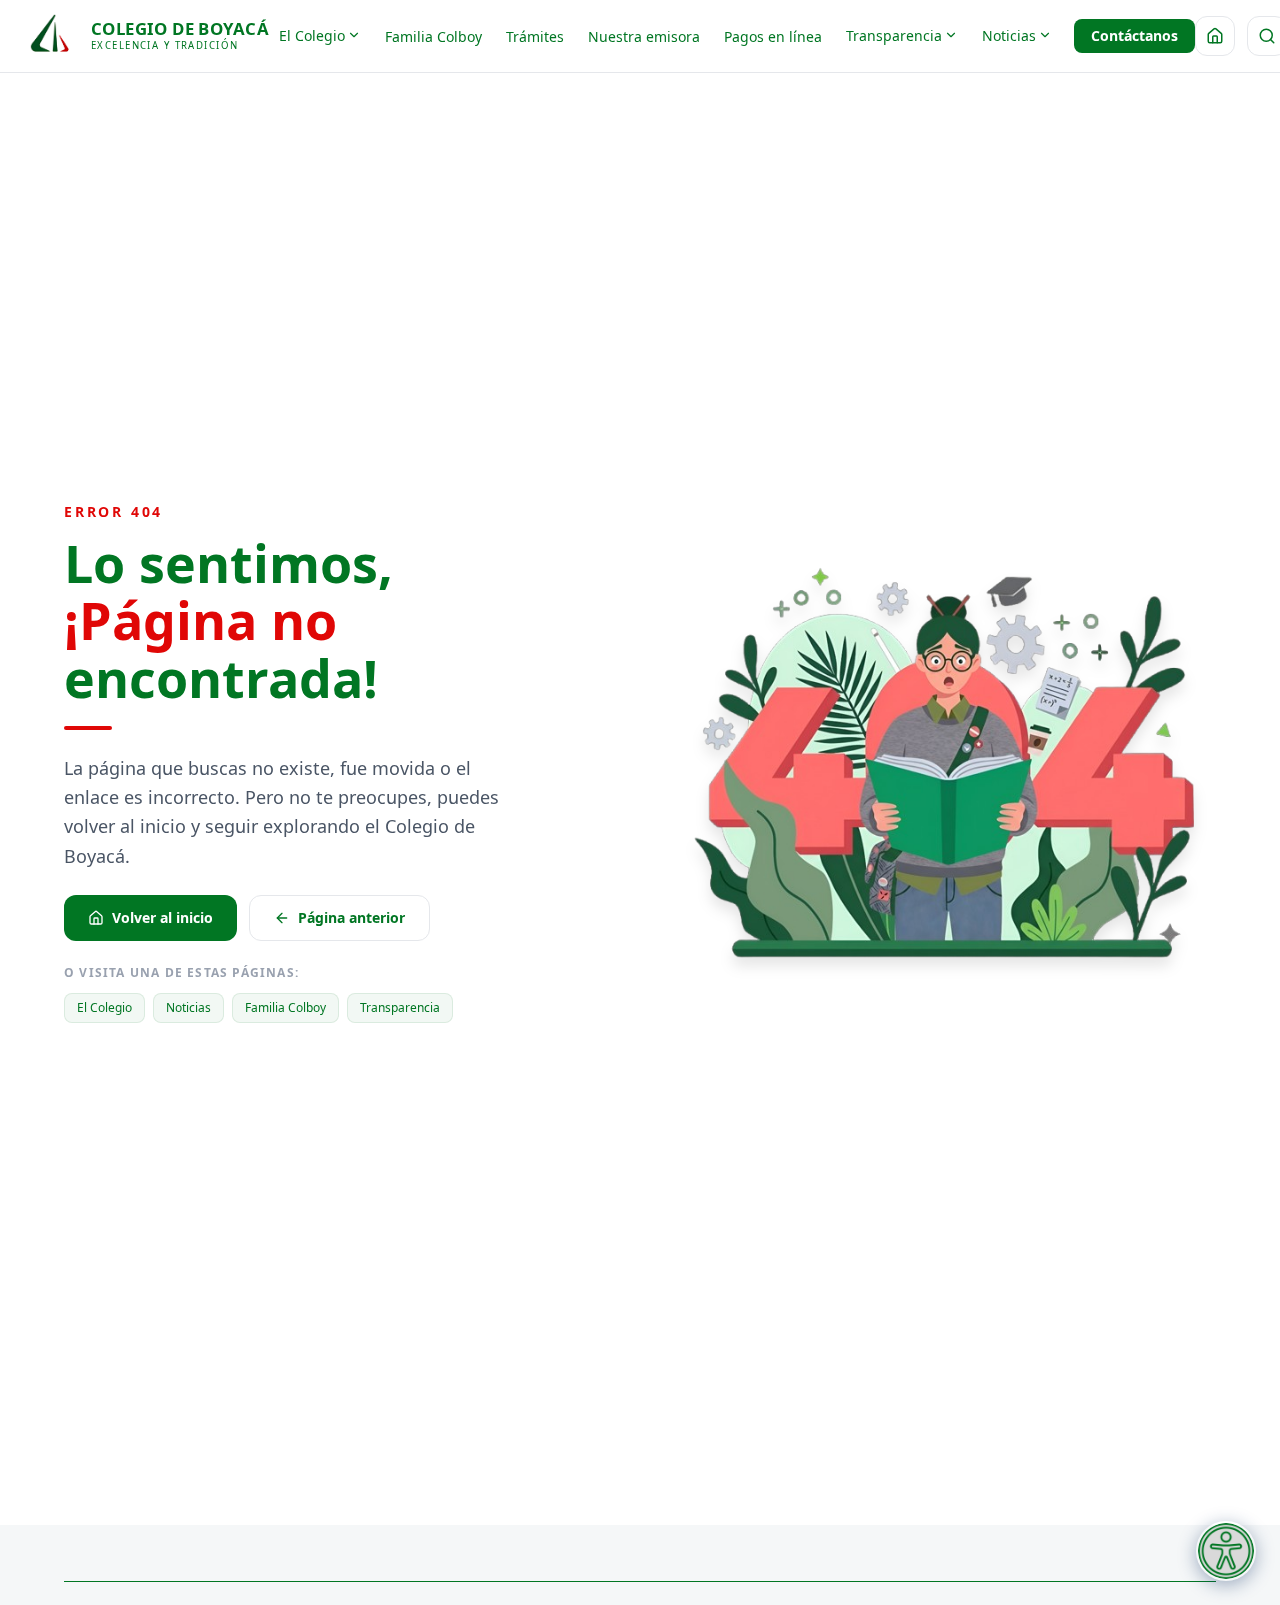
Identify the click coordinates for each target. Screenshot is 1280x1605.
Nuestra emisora (644, 36)
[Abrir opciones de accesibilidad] (1226, 1551)
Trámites (535, 36)
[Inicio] (1215, 36)
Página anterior (351, 917)
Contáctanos (1134, 35)
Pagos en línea (773, 36)
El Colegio (312, 35)
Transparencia (894, 35)
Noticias (1009, 35)
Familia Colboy (433, 36)
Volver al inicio (162, 917)
